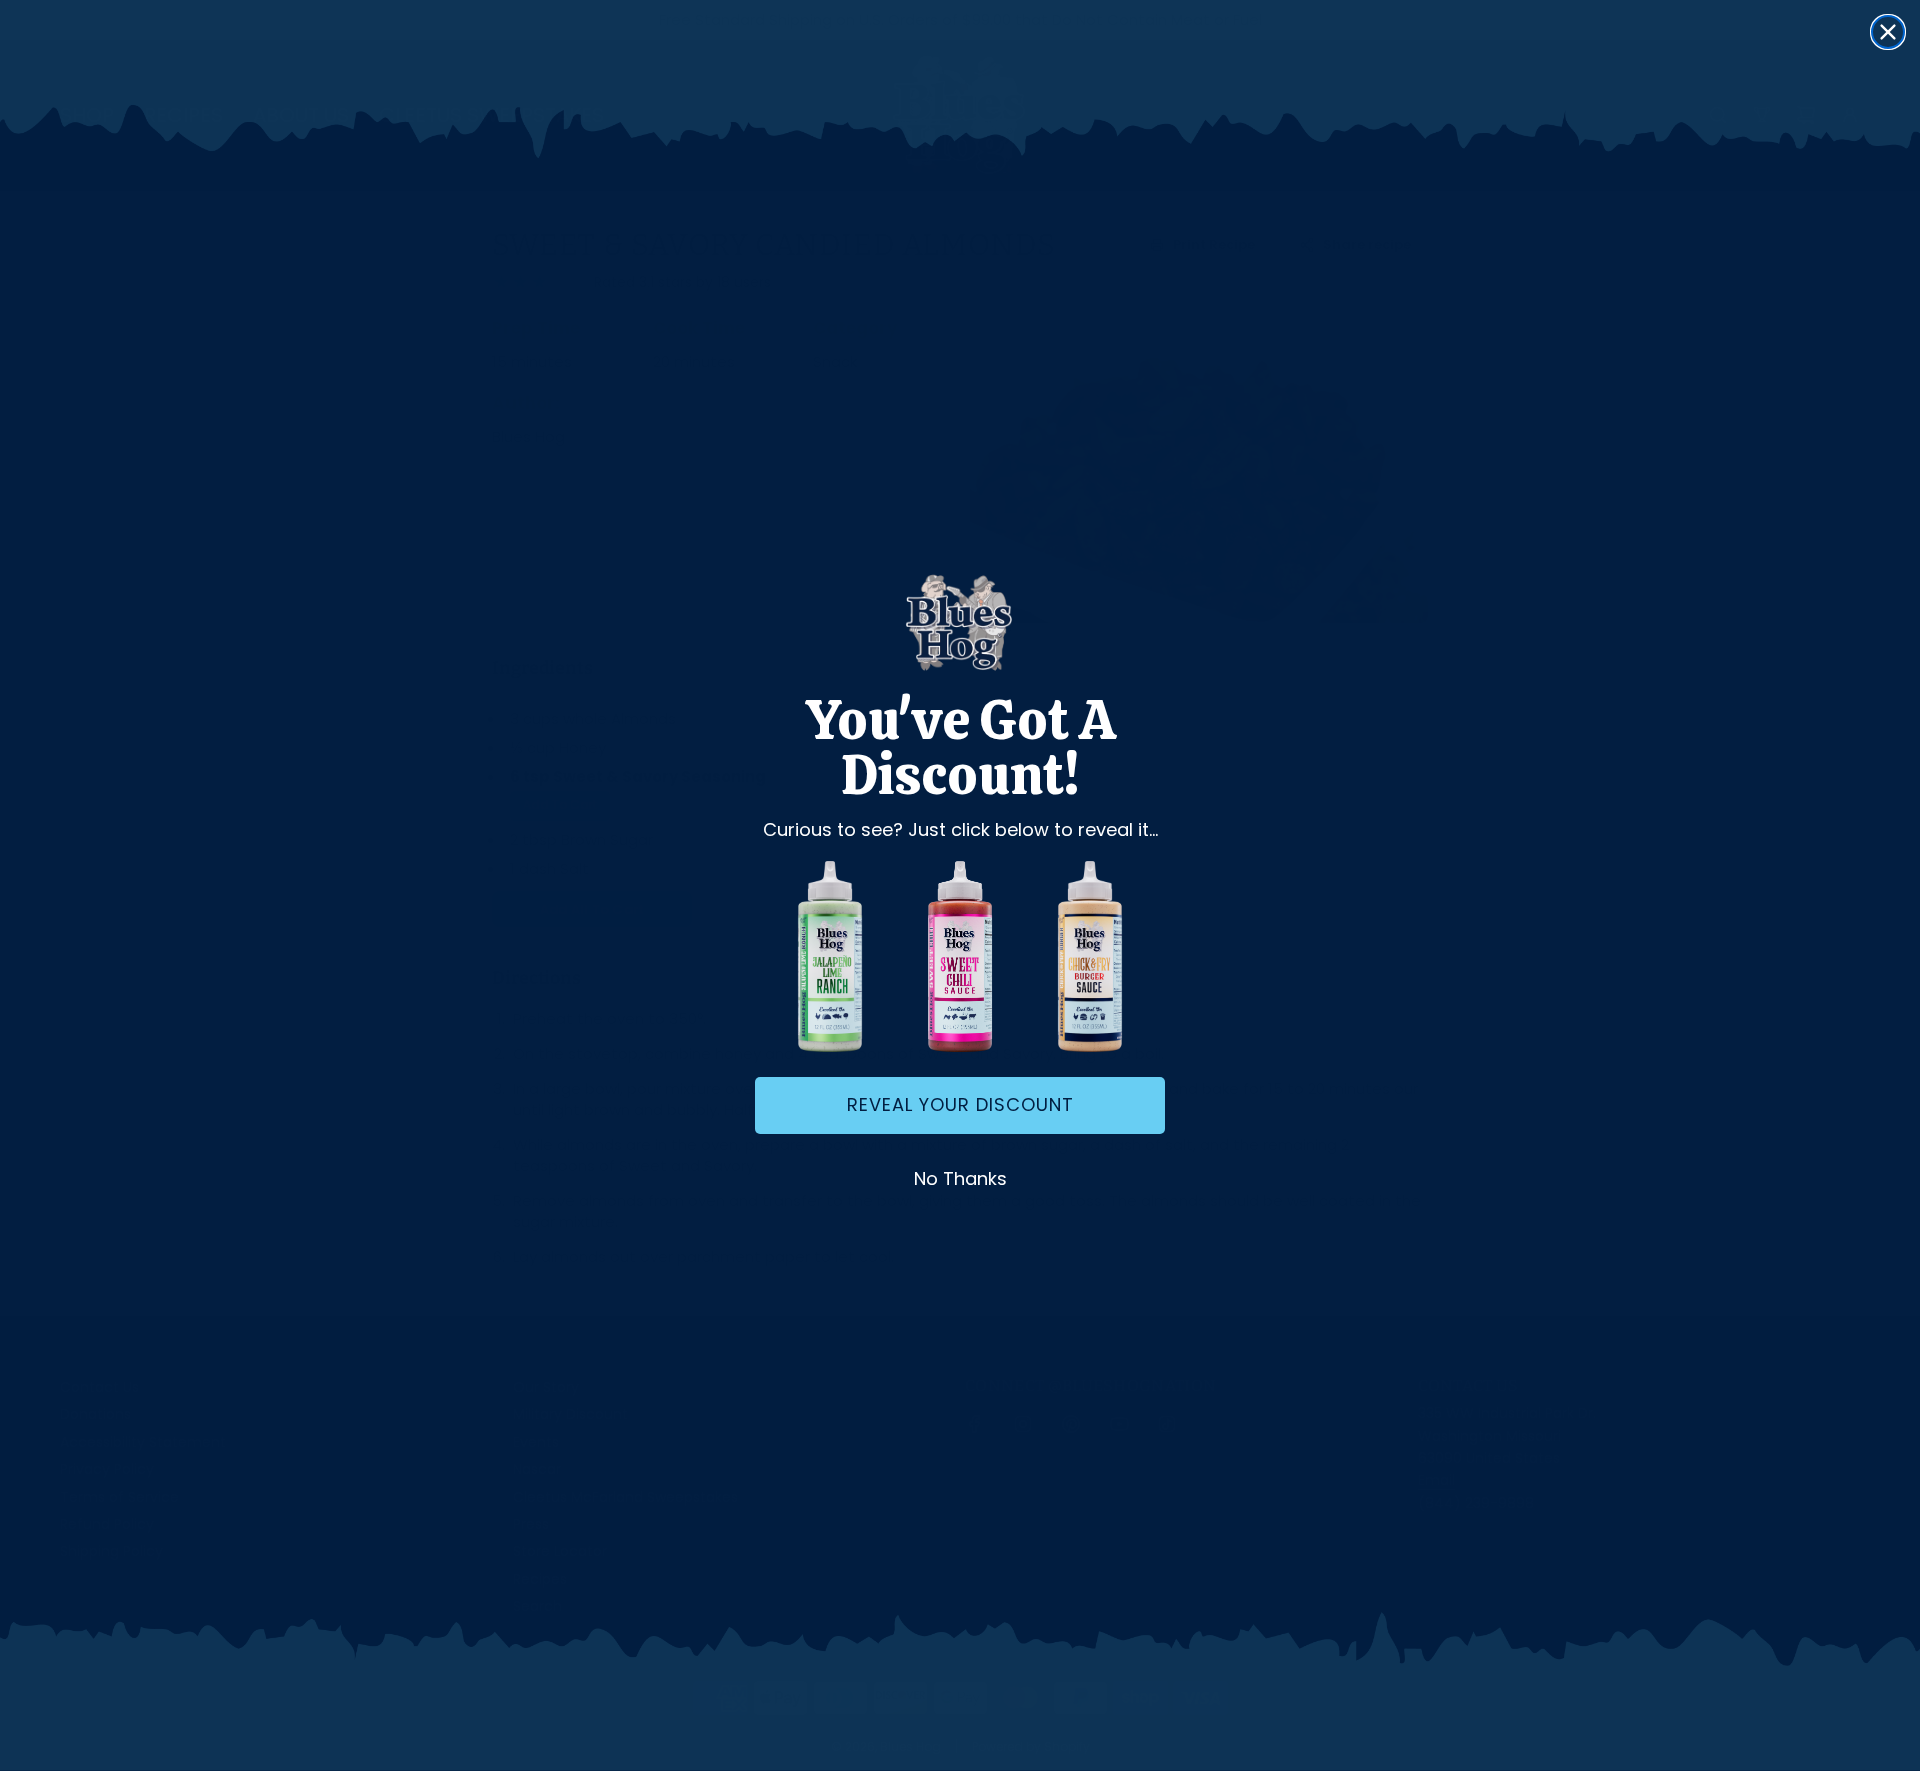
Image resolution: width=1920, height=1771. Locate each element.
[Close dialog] (1888, 32)
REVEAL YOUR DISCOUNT (960, 1104)
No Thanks (960, 1178)
